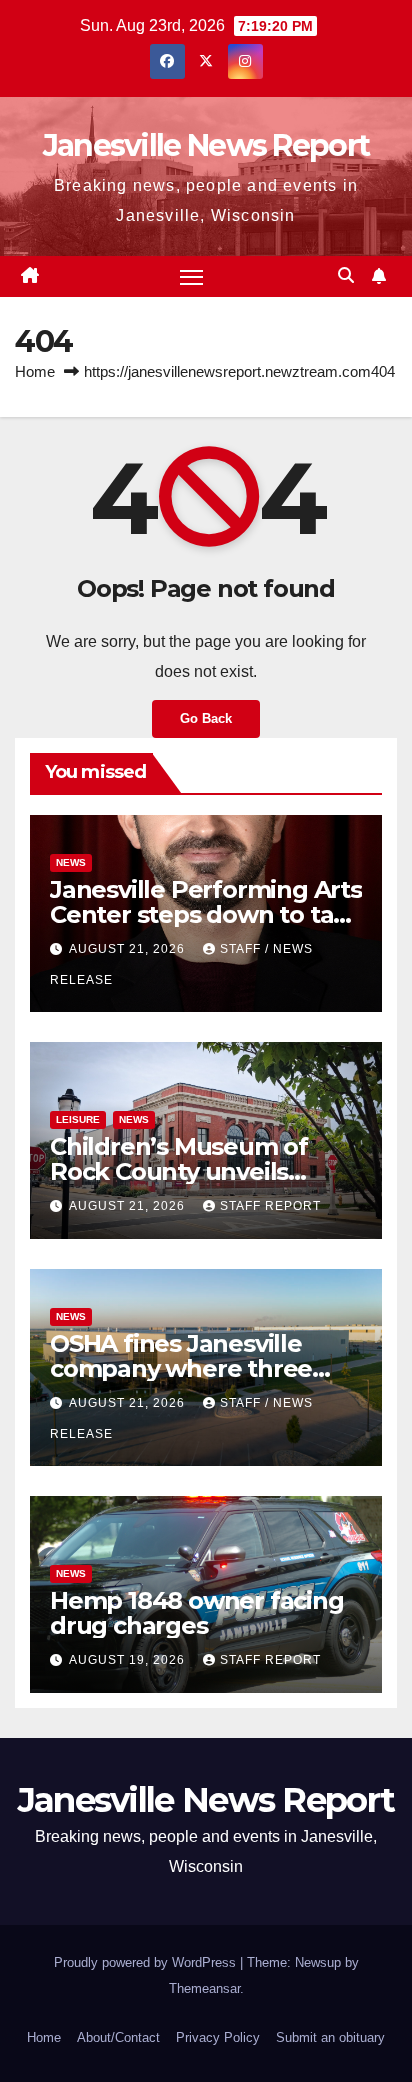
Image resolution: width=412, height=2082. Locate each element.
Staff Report (270, 1206)
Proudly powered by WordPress (147, 1962)
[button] (346, 275)
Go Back (206, 718)
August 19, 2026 (129, 1660)
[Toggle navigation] (192, 277)
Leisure (78, 1119)
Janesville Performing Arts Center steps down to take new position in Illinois (206, 914)
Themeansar (204, 1988)
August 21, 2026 (129, 949)
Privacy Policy (218, 2037)
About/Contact (118, 2037)
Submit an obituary (330, 2037)
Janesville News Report (206, 145)
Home (35, 371)
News (71, 862)
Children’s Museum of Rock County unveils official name (179, 1171)
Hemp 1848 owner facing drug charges (197, 1613)
